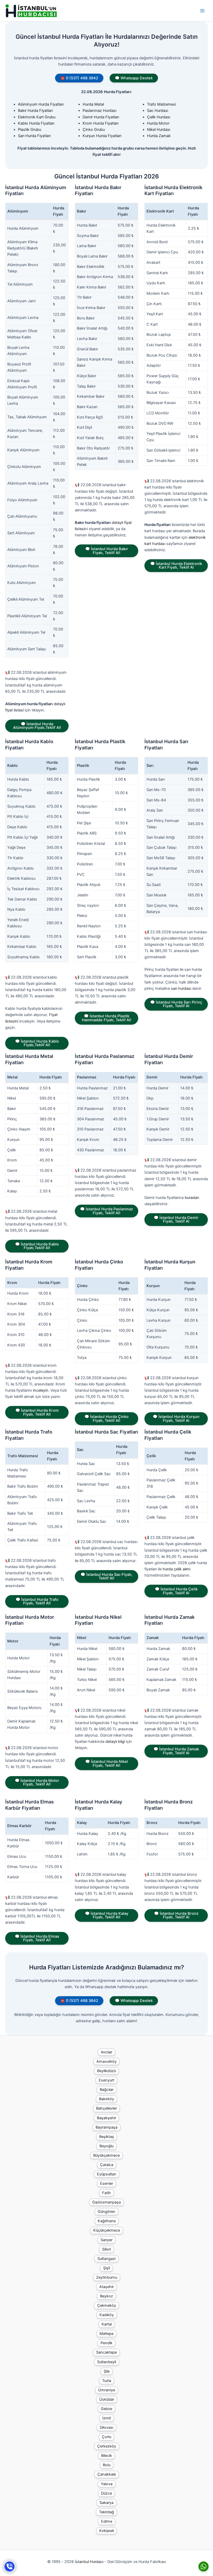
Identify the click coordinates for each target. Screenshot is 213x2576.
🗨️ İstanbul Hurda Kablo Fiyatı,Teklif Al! (37, 1043)
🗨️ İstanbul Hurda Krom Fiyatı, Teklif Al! (37, 1412)
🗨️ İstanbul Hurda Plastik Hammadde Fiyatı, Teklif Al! (106, 1018)
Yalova (107, 2484)
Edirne (107, 2521)
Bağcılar (107, 2090)
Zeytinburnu (107, 2277)
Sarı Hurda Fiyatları (34, 136)
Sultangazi (106, 2259)
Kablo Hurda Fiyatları (36, 123)
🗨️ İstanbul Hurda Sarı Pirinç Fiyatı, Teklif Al (176, 1004)
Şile (107, 2371)
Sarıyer (106, 2240)
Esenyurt (106, 2080)
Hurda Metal (93, 104)
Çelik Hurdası (159, 117)
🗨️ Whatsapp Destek (134, 78)
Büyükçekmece (106, 2155)
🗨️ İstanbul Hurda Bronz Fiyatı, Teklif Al (176, 1915)
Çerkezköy (107, 2446)
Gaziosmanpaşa (106, 2202)
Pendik (106, 2343)
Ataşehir (106, 2287)
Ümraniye (107, 2390)
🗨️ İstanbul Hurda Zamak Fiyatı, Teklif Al (176, 1751)
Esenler (106, 2183)
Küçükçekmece (107, 2230)
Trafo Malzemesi (161, 104)
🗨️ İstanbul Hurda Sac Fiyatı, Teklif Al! (106, 1576)
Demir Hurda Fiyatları (101, 117)
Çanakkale (107, 2474)
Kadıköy (107, 2315)
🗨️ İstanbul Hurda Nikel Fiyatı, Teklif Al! (107, 1764)
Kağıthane (107, 2221)
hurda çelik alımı (177, 1569)
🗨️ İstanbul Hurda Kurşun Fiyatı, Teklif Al (176, 1419)
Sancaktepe (106, 2352)
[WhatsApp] (204, 2567)
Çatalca (107, 2165)
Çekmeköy (107, 2305)
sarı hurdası (181, 988)
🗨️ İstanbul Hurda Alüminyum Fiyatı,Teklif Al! (37, 726)
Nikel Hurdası (159, 130)
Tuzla (107, 2381)
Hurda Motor (158, 123)
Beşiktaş (107, 2137)
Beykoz (106, 2296)
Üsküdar (107, 2399)
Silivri (106, 2249)
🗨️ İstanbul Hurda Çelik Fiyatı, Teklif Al (176, 1591)
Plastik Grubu (29, 130)
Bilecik (106, 2456)
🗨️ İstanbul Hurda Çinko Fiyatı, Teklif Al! (106, 1419)
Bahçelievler (106, 2108)
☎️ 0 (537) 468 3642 (79, 78)
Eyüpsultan (107, 2174)
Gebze (106, 2409)
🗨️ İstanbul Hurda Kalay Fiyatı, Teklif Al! (107, 1915)
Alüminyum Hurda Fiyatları (41, 104)
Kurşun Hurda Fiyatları (102, 136)
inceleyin (41, 1390)
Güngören (106, 2212)
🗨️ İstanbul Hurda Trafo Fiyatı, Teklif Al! (37, 1601)
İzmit (107, 2418)
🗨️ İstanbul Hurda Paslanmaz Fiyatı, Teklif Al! (106, 1211)
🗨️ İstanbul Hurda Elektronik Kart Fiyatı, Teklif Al (176, 566)
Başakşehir (106, 2118)
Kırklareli (106, 2531)
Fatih (106, 2193)
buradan (192, 1198)
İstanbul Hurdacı (89, 2562)
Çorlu (106, 2437)
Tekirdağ (106, 2512)
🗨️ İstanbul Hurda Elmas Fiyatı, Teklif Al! (37, 1938)
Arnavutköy (106, 2061)
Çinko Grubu (94, 130)
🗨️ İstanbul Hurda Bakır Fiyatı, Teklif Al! (107, 551)
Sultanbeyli (107, 2362)
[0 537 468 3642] (10, 2567)
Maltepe (106, 2334)
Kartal (107, 2324)
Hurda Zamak (159, 136)
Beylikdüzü (106, 2071)
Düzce (106, 2493)
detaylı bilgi (115, 1742)
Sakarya (106, 2503)
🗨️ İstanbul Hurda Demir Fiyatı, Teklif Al (176, 1220)
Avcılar (106, 2052)
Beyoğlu (106, 2146)
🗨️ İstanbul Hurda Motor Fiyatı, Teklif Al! (37, 1782)
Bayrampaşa (106, 2127)
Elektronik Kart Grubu (37, 117)
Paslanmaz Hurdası (99, 111)
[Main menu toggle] (202, 11)
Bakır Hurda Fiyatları (35, 111)
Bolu (107, 2465)
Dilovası (106, 2427)
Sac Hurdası (158, 111)
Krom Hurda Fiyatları (101, 123)
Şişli (106, 2268)
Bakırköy (106, 2099)
